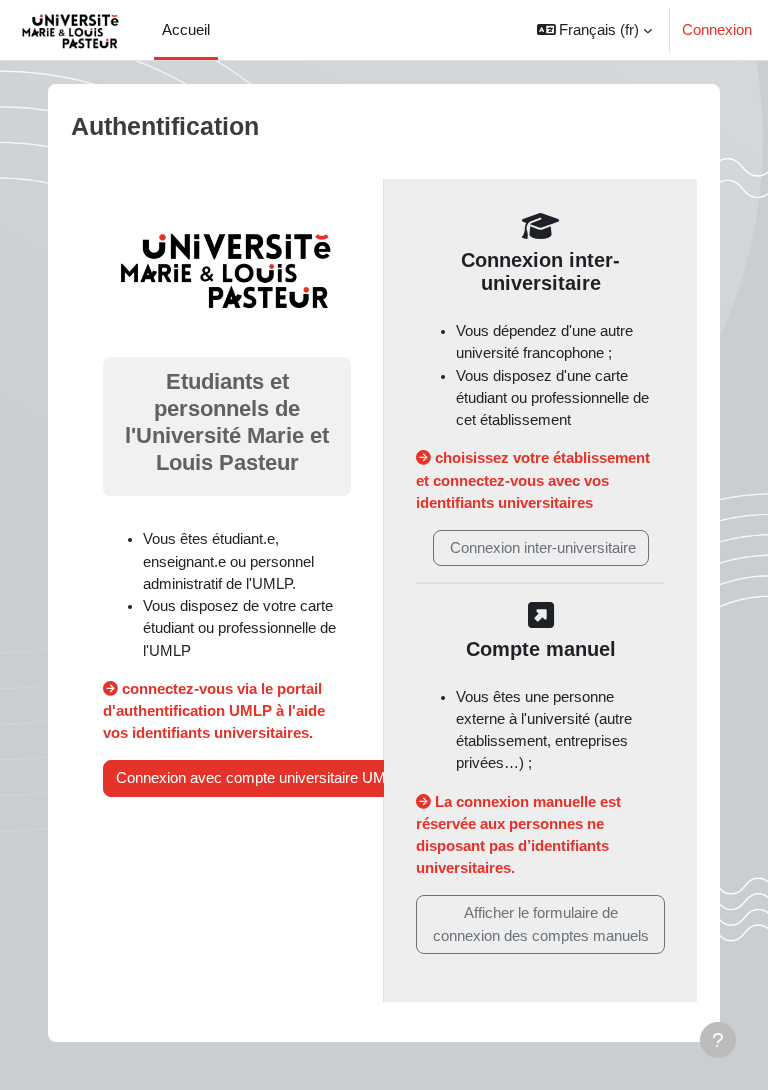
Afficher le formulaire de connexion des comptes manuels (541, 924)
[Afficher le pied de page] (718, 1040)
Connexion (717, 30)
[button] (595, 30)
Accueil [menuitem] (186, 30)
